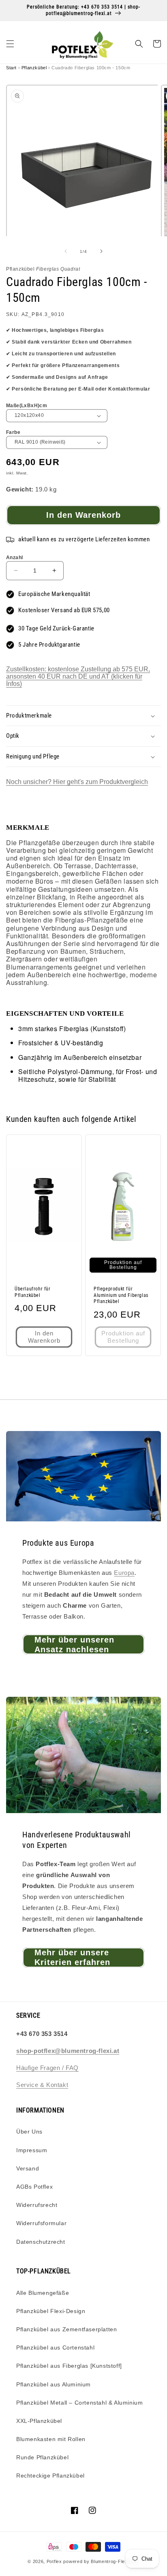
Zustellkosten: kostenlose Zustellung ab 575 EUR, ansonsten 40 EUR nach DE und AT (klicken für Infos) (78, 676)
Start (11, 68)
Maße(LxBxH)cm (27, 406)
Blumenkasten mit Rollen (51, 2439)
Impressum (32, 2150)
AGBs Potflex (34, 2187)
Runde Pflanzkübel (42, 2457)
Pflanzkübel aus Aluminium (54, 2384)
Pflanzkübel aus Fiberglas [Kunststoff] (69, 2366)
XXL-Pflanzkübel (39, 2421)
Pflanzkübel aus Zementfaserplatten (66, 2329)
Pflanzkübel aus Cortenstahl (55, 2347)
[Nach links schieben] (66, 251)
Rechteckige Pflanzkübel (50, 2476)
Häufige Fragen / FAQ (47, 2068)
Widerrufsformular (41, 2223)
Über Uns (29, 2132)
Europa (124, 1573)
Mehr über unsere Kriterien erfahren (72, 1957)
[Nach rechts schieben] (101, 251)
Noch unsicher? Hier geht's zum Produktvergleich (77, 782)
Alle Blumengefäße (43, 2293)
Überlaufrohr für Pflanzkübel (33, 1292)
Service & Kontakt (42, 2085)
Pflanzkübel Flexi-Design (51, 2311)
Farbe (13, 432)
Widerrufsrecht (37, 2205)
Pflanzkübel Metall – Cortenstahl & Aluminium (79, 2403)
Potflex (54, 2561)
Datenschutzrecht (41, 2242)
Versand (28, 2168)
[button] (10, 44)
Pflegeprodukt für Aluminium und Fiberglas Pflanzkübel (121, 1295)
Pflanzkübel (34, 68)
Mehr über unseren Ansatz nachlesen (74, 1645)
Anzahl (14, 557)
